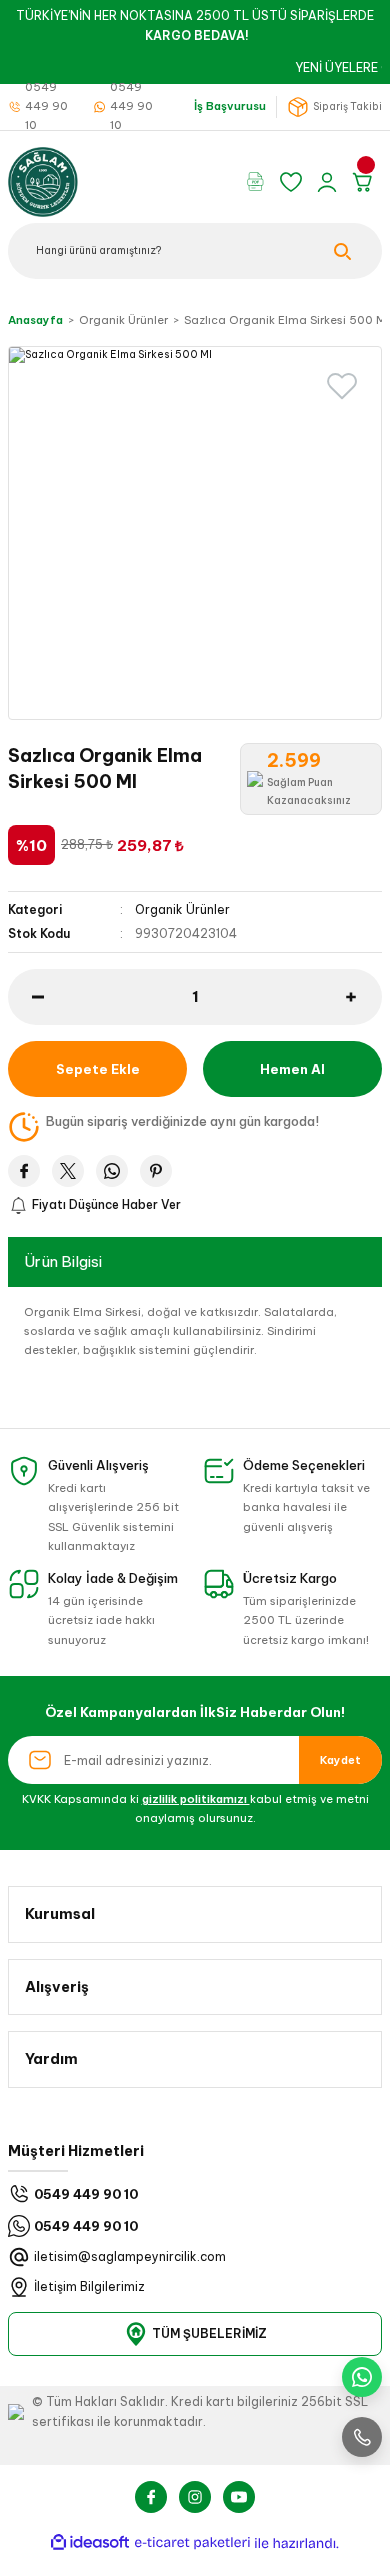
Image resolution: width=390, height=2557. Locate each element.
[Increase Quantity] (364, 997)
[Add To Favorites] (342, 386)
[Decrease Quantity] (26, 997)
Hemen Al (292, 1069)
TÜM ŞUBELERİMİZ (209, 2333)
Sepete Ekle (98, 1069)
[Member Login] (330, 182)
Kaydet (340, 1760)
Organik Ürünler (182, 909)
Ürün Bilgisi (63, 1261)
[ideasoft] (90, 2543)
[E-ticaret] (192, 2543)
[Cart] (366, 182)
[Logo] (43, 180)
